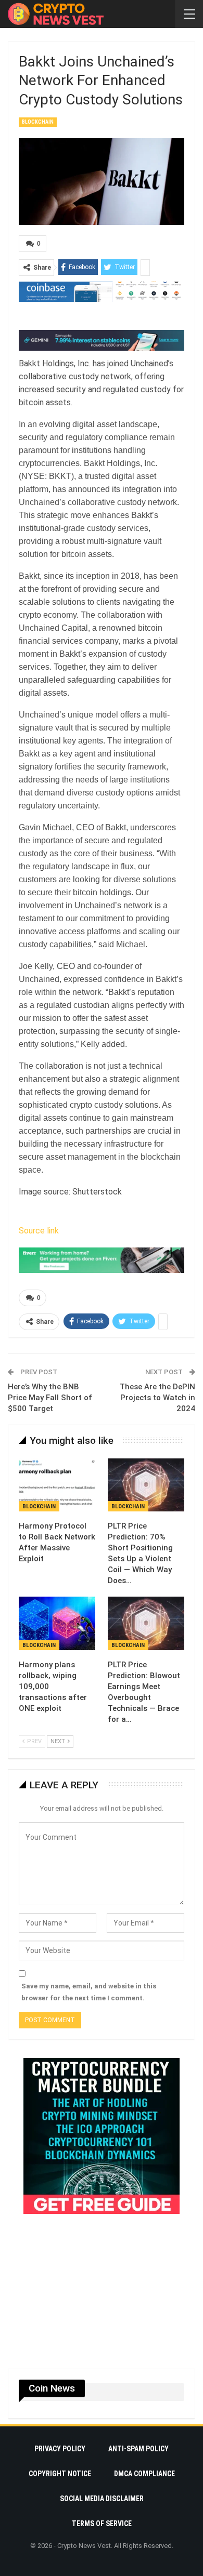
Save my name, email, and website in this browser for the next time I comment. (89, 1992)
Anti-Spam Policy (138, 2449)
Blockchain (38, 122)
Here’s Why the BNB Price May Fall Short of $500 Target (50, 1398)
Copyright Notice (60, 2474)
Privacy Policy (60, 2449)
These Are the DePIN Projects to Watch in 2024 (157, 1398)
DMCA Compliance (144, 2474)
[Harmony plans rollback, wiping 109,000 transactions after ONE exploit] (57, 1623)
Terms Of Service (102, 2524)
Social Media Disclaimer (102, 2499)
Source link (39, 1231)
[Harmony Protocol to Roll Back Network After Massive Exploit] (57, 1485)
